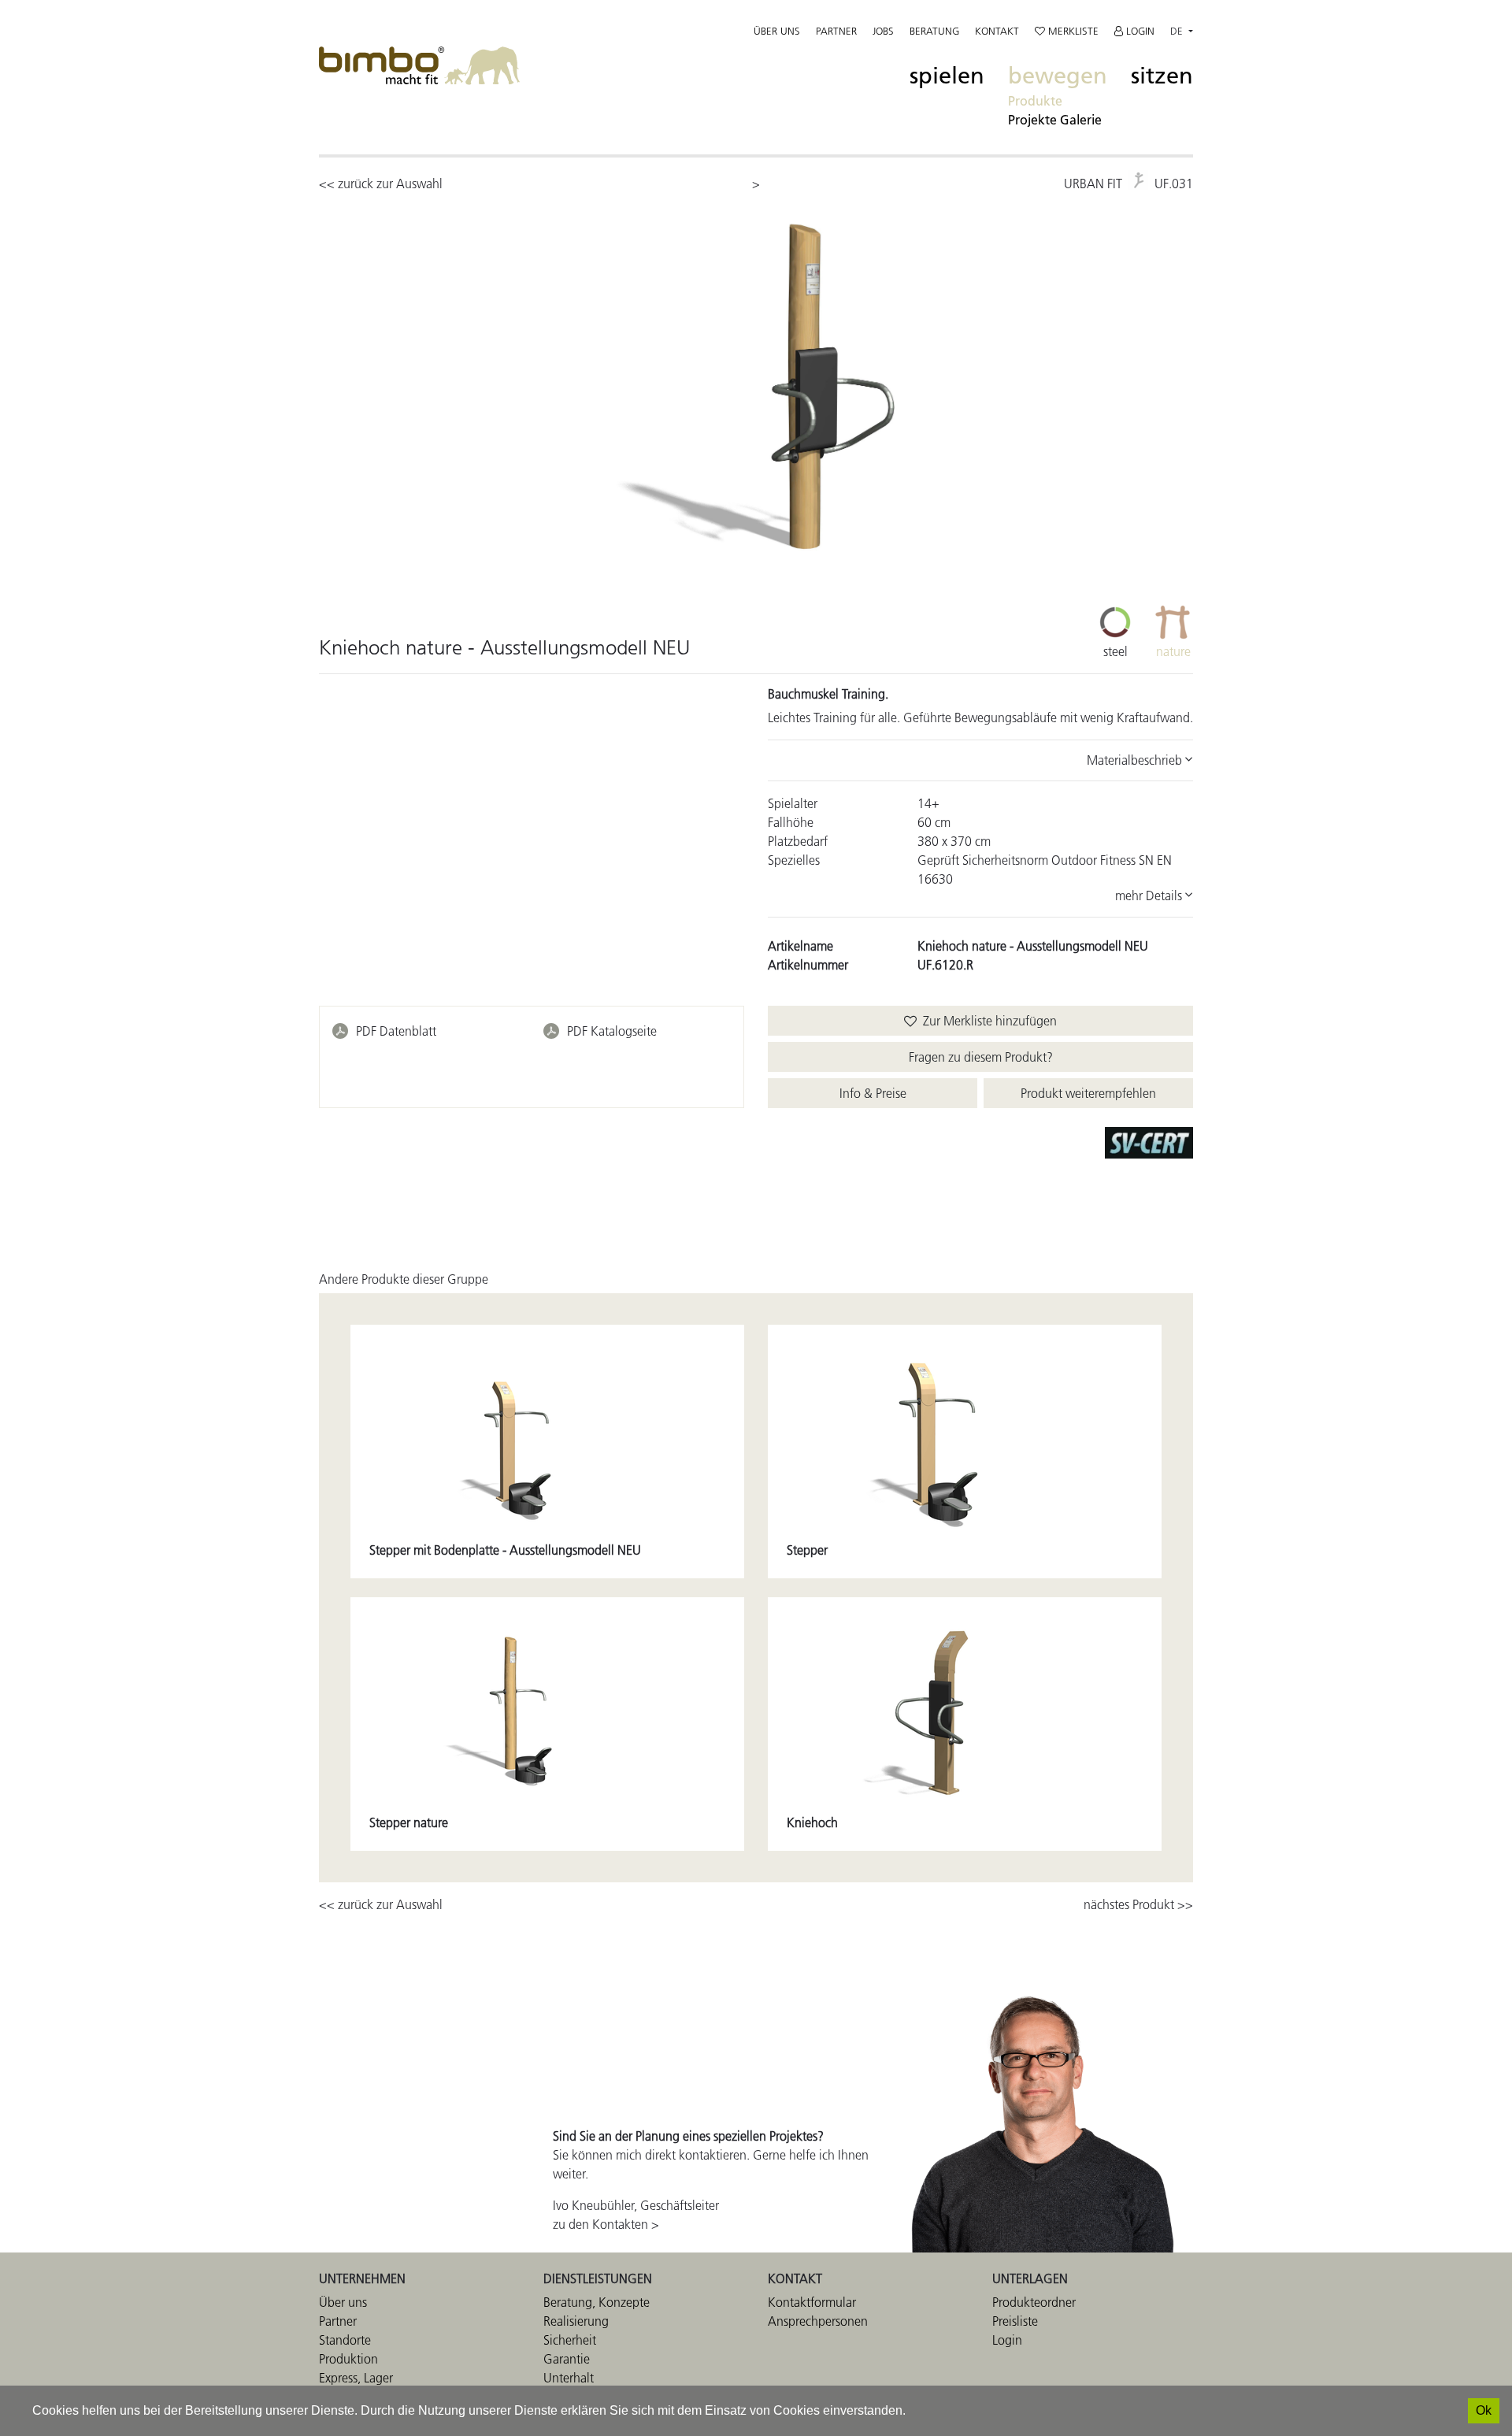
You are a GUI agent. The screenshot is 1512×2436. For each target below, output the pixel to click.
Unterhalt (569, 2378)
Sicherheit (570, 2340)
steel (1115, 651)
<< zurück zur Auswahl (381, 184)
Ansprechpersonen (818, 2321)
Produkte (1035, 101)
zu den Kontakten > (606, 2224)
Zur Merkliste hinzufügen (987, 1021)
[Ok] (1484, 2411)
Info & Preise (873, 1093)
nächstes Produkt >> (1138, 1904)
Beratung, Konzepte (597, 2302)
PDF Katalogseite (612, 1031)
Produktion (348, 2359)
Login (1139, 31)
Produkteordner (1034, 2302)
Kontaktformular (812, 2302)
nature (1173, 651)
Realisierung (576, 2321)
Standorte (345, 2340)
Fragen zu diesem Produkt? (981, 1057)
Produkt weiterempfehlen (1088, 1093)
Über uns (777, 31)
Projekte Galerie (1055, 120)
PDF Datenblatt (396, 1031)
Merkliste (1072, 31)
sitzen (1162, 76)
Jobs (883, 31)
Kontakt (997, 31)
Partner (836, 31)
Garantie (567, 2359)
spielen (947, 76)
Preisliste (1015, 2321)
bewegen (1058, 76)
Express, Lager (356, 2378)
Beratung (934, 31)
